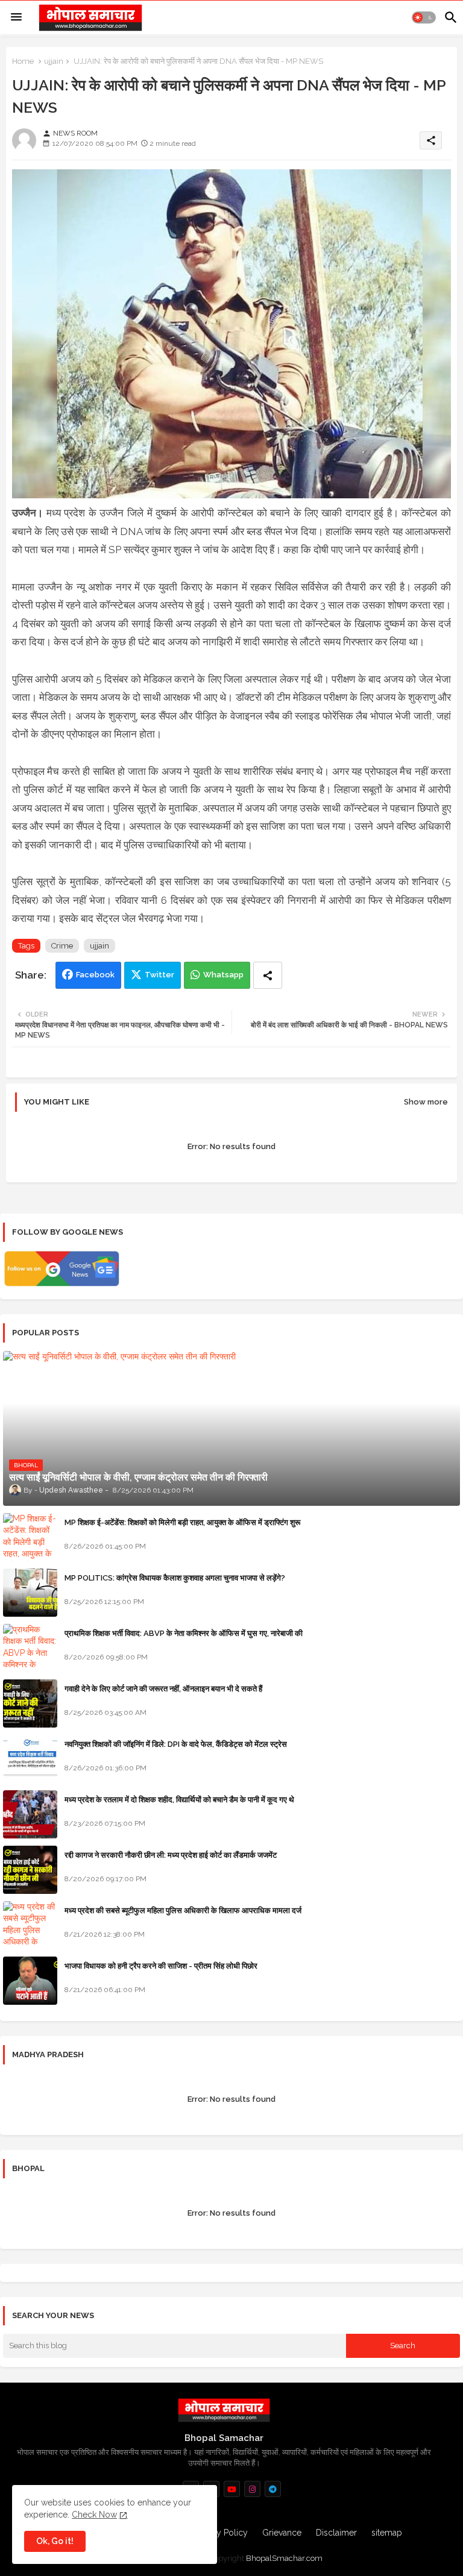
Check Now (94, 2515)
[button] (424, 17)
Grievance (282, 2533)
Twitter (159, 975)
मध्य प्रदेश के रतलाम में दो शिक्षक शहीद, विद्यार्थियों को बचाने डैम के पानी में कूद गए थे (179, 1800)
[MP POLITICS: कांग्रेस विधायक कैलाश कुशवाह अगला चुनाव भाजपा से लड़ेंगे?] (30, 1593)
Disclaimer (336, 2533)
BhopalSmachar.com (284, 2558)
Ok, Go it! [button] (55, 2541)
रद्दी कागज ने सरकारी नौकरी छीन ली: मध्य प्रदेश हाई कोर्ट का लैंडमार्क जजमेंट (171, 1855)
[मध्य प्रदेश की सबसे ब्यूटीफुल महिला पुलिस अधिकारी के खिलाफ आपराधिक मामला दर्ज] (30, 1925)
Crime (62, 946)
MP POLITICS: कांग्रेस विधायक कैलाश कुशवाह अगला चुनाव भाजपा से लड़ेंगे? (175, 1578)
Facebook (95, 975)
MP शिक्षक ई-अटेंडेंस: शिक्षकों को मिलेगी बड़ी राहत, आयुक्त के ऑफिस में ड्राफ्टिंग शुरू (182, 1522)
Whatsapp (223, 975)
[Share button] (268, 975)
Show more (426, 1102)
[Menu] (16, 17)
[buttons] (232, 2489)
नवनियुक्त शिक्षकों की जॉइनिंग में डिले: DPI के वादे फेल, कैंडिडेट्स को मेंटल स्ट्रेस (176, 1744)
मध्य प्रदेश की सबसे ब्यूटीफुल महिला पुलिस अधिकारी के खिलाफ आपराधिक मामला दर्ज (183, 1910)
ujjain (54, 61)
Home (23, 61)
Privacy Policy (221, 2533)
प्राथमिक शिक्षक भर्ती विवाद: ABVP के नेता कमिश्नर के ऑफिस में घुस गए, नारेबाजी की (184, 1633)
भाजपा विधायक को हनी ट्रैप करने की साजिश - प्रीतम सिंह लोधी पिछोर (161, 1966)
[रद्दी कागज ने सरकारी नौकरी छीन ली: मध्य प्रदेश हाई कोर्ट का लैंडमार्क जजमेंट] (30, 1870)
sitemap (387, 2533)
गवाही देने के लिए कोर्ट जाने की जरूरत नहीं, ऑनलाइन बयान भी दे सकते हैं (163, 1689)
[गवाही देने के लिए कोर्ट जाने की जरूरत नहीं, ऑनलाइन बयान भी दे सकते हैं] (30, 1703)
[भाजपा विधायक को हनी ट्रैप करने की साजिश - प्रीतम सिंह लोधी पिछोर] (30, 1981)
